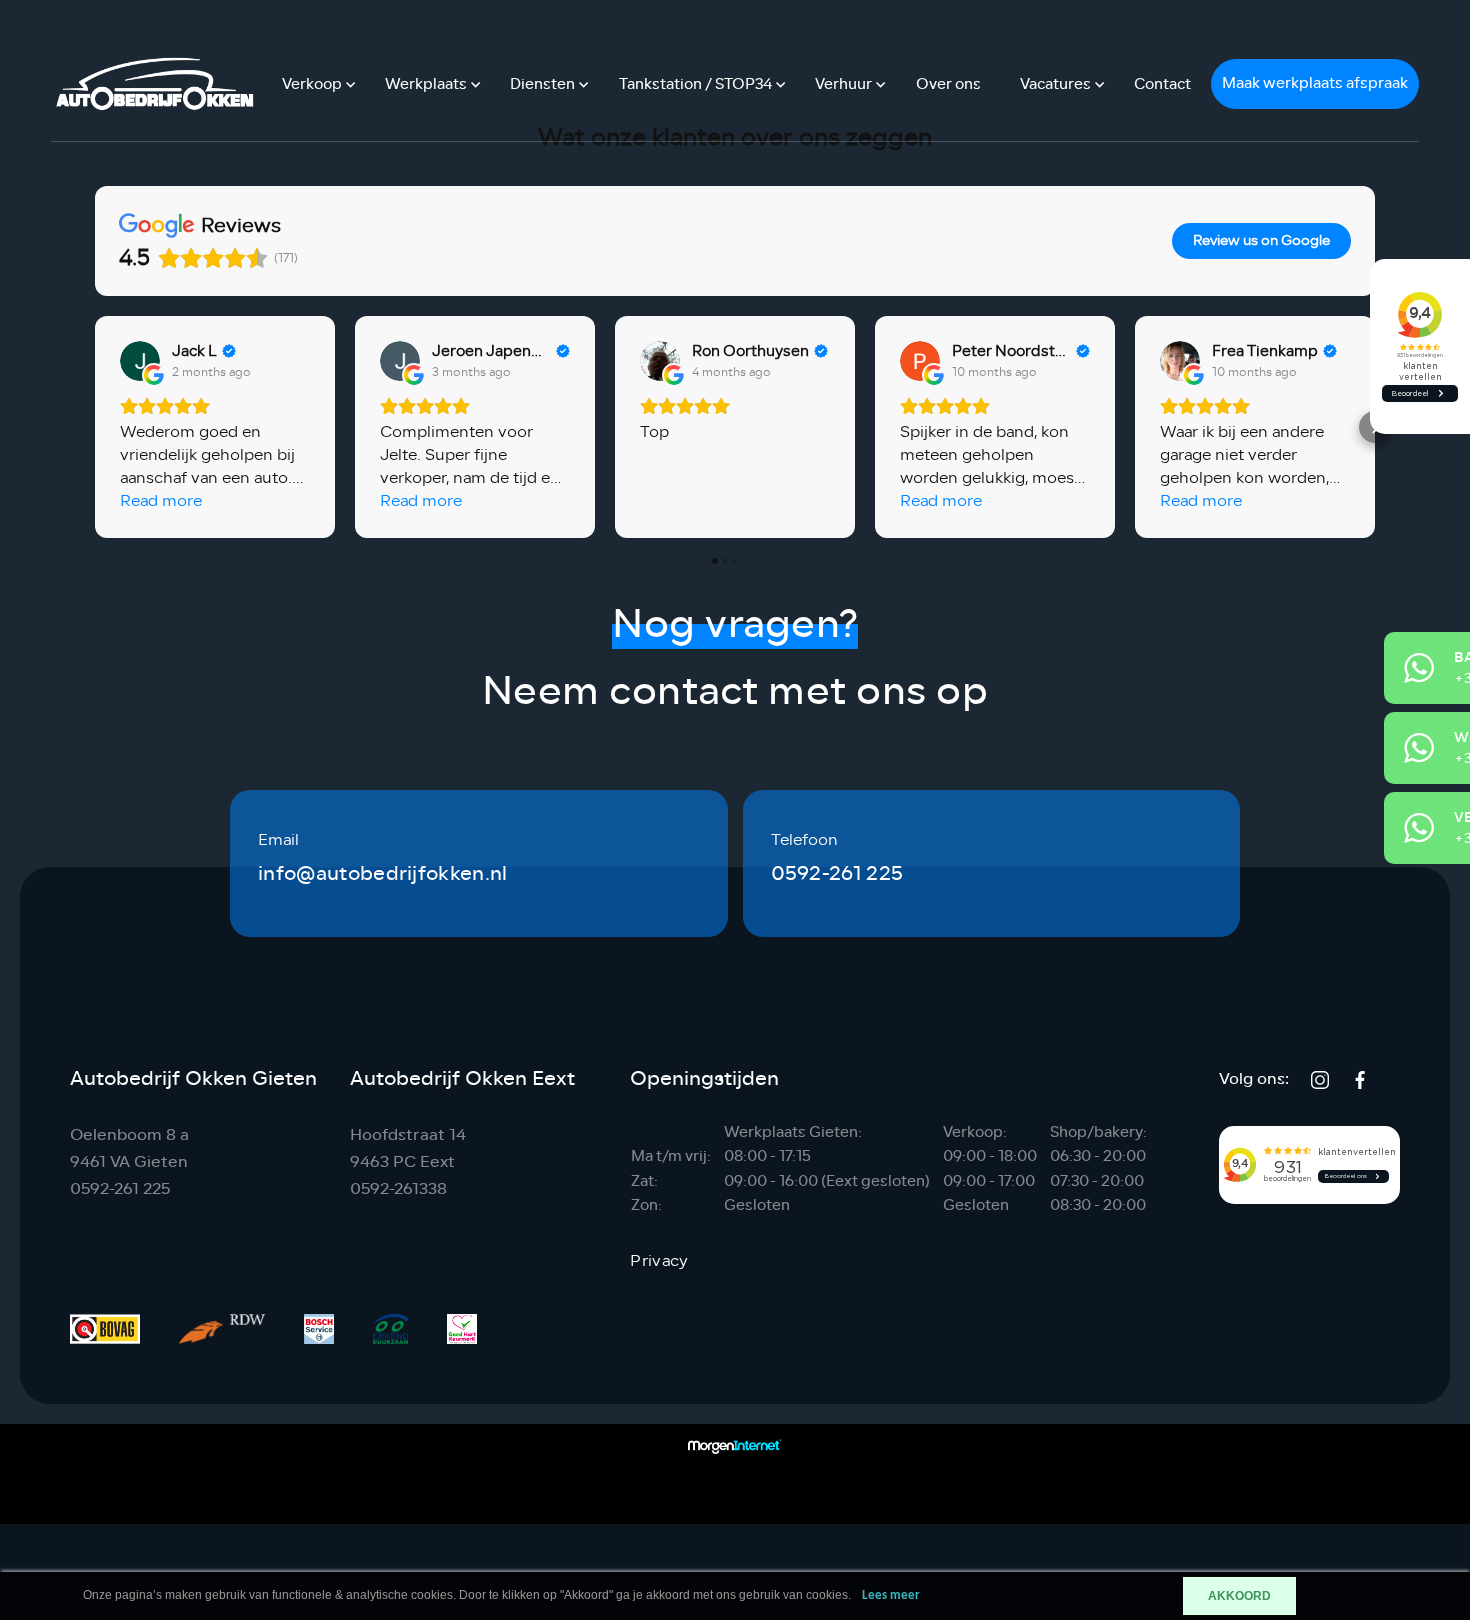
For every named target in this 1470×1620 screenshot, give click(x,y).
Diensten (542, 84)
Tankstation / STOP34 (695, 84)
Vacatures (1055, 84)
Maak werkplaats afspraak (1315, 83)
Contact (1162, 84)
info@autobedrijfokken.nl (383, 873)
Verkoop (312, 84)
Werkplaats (426, 84)
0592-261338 (398, 1188)
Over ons (948, 84)
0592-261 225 (837, 873)
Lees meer (891, 1595)
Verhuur (843, 84)
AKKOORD (1239, 1596)
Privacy (659, 1261)
